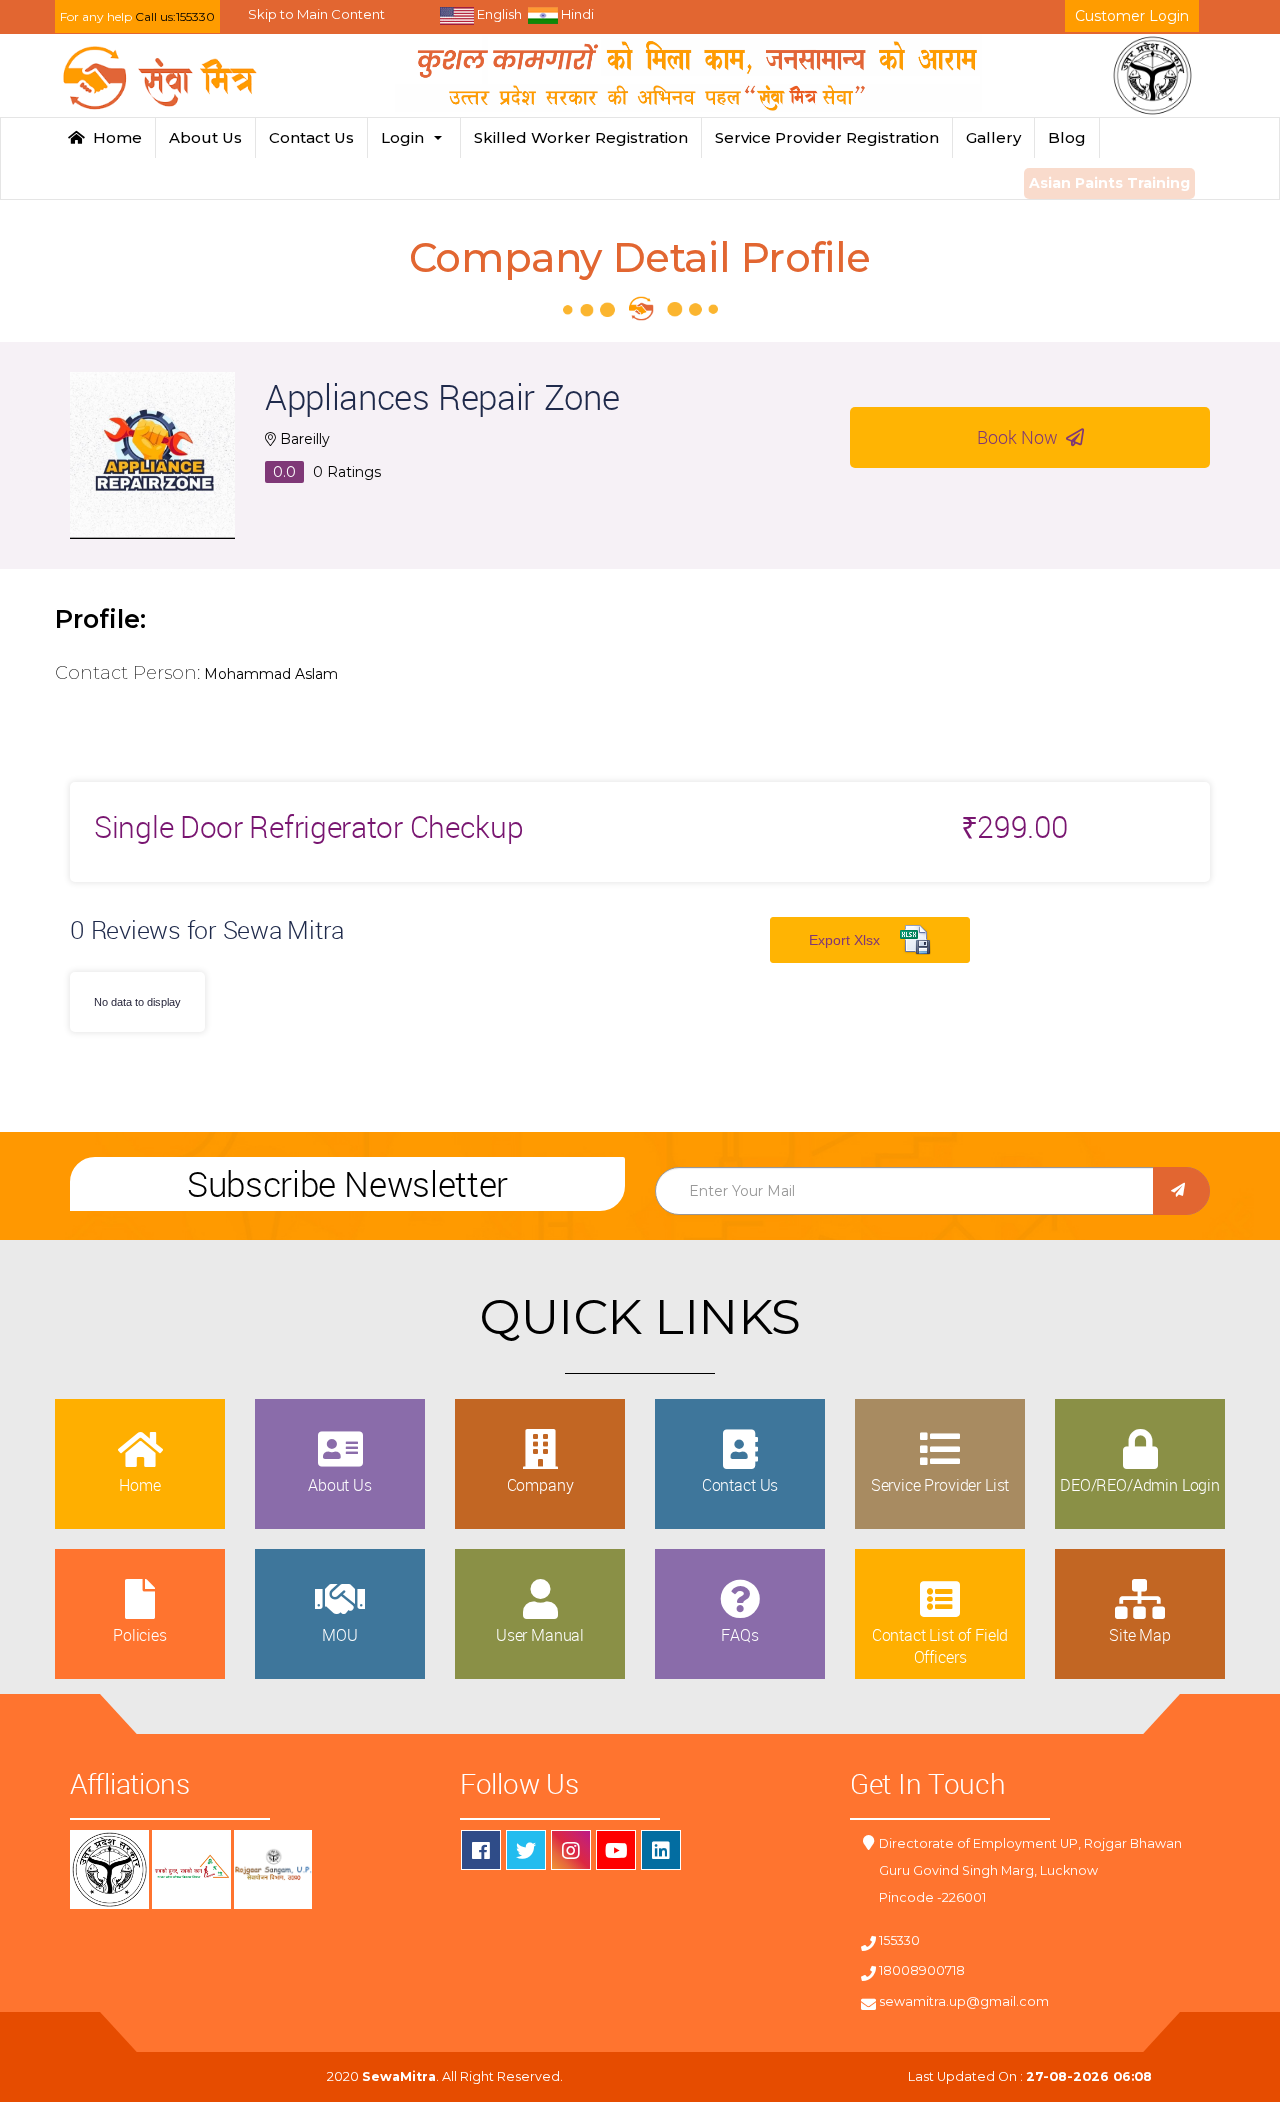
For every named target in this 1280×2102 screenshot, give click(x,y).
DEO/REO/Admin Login (1140, 1485)
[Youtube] (616, 1850)
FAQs (739, 1635)
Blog (1067, 137)
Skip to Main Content (316, 14)
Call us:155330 (175, 16)
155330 (899, 1940)
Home (113, 137)
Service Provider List (940, 1485)
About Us (205, 137)
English (498, 14)
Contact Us (311, 137)
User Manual (540, 1635)
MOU (340, 1635)
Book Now (1021, 437)
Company (540, 1485)
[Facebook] (481, 1850)
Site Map (1140, 1635)
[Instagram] (571, 1850)
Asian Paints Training (1109, 183)
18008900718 (922, 1970)
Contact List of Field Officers (940, 1646)
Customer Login (1132, 16)
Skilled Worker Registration (581, 137)
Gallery (993, 137)
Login (406, 137)
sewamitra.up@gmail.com (964, 2001)
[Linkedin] (661, 1850)
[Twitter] (526, 1850)
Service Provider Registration (827, 137)
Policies (140, 1635)
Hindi (576, 14)
